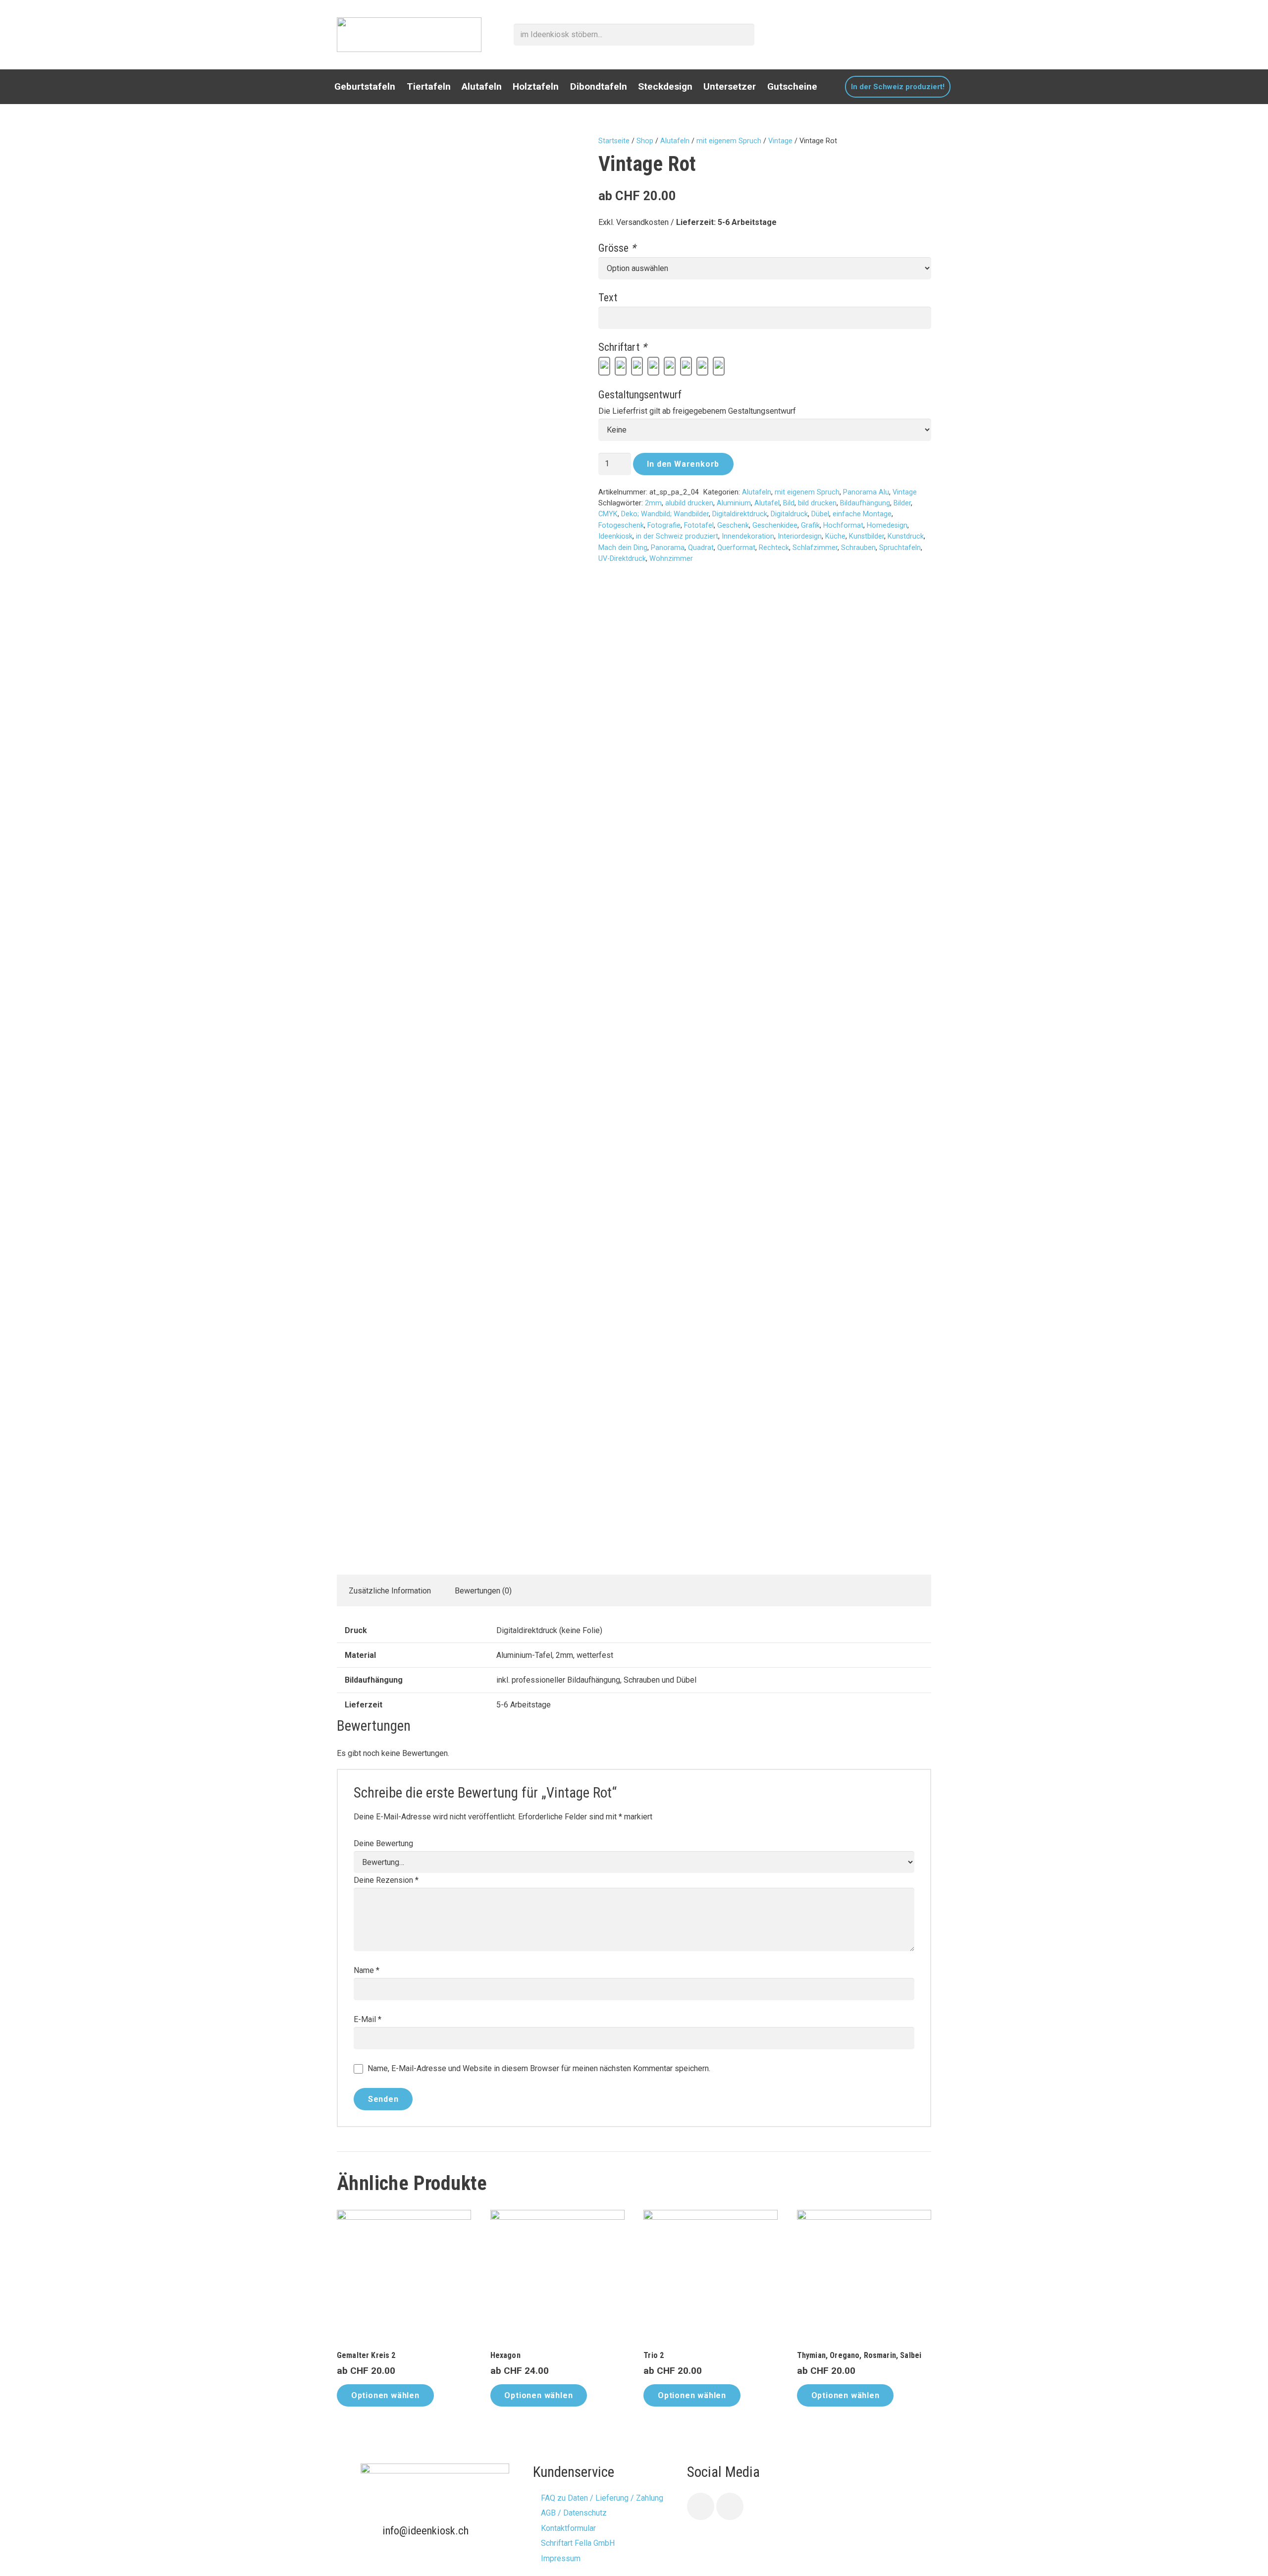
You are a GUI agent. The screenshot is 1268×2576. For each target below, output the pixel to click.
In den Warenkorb (683, 464)
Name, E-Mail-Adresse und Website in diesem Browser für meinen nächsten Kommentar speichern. (539, 2068)
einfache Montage (862, 514)
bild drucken (817, 503)
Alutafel (767, 503)
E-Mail (368, 2019)
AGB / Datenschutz (574, 2513)
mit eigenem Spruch (729, 141)
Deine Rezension (386, 1880)
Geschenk (733, 525)
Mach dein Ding (623, 548)
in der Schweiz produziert (677, 536)
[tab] (390, 1590)
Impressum (561, 2558)
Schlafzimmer (815, 548)
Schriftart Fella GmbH (578, 2543)
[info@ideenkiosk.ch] (371, 2530)
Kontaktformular (568, 2528)
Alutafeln (675, 141)
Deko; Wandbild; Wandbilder (665, 514)
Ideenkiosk (615, 536)
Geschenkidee (775, 525)
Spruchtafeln (900, 548)
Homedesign (887, 525)
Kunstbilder (867, 536)
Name (367, 1970)
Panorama (668, 548)
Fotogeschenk (621, 525)
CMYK (608, 514)
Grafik (810, 525)
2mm (653, 503)
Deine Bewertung (383, 1843)
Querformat (736, 548)
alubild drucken (689, 503)
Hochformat (843, 525)
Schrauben (858, 548)
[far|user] (903, 34)
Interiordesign (800, 536)
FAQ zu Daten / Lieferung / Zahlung (602, 2498)
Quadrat (701, 548)
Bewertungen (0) (483, 1591)
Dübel (820, 514)
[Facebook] (701, 2506)
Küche (835, 536)
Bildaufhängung (865, 503)
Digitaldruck (789, 514)
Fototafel (699, 525)
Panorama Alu (866, 492)
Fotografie (664, 525)
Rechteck (774, 548)
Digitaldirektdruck (740, 514)
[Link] (409, 35)
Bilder (902, 503)
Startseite (614, 141)
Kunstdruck (906, 536)
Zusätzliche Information (390, 1591)
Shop (645, 141)
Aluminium (734, 503)
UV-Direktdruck (622, 559)
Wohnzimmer (671, 559)
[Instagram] (730, 2506)
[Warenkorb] (925, 35)
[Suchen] (744, 35)
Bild (789, 503)
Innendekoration (748, 536)
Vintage (780, 141)
